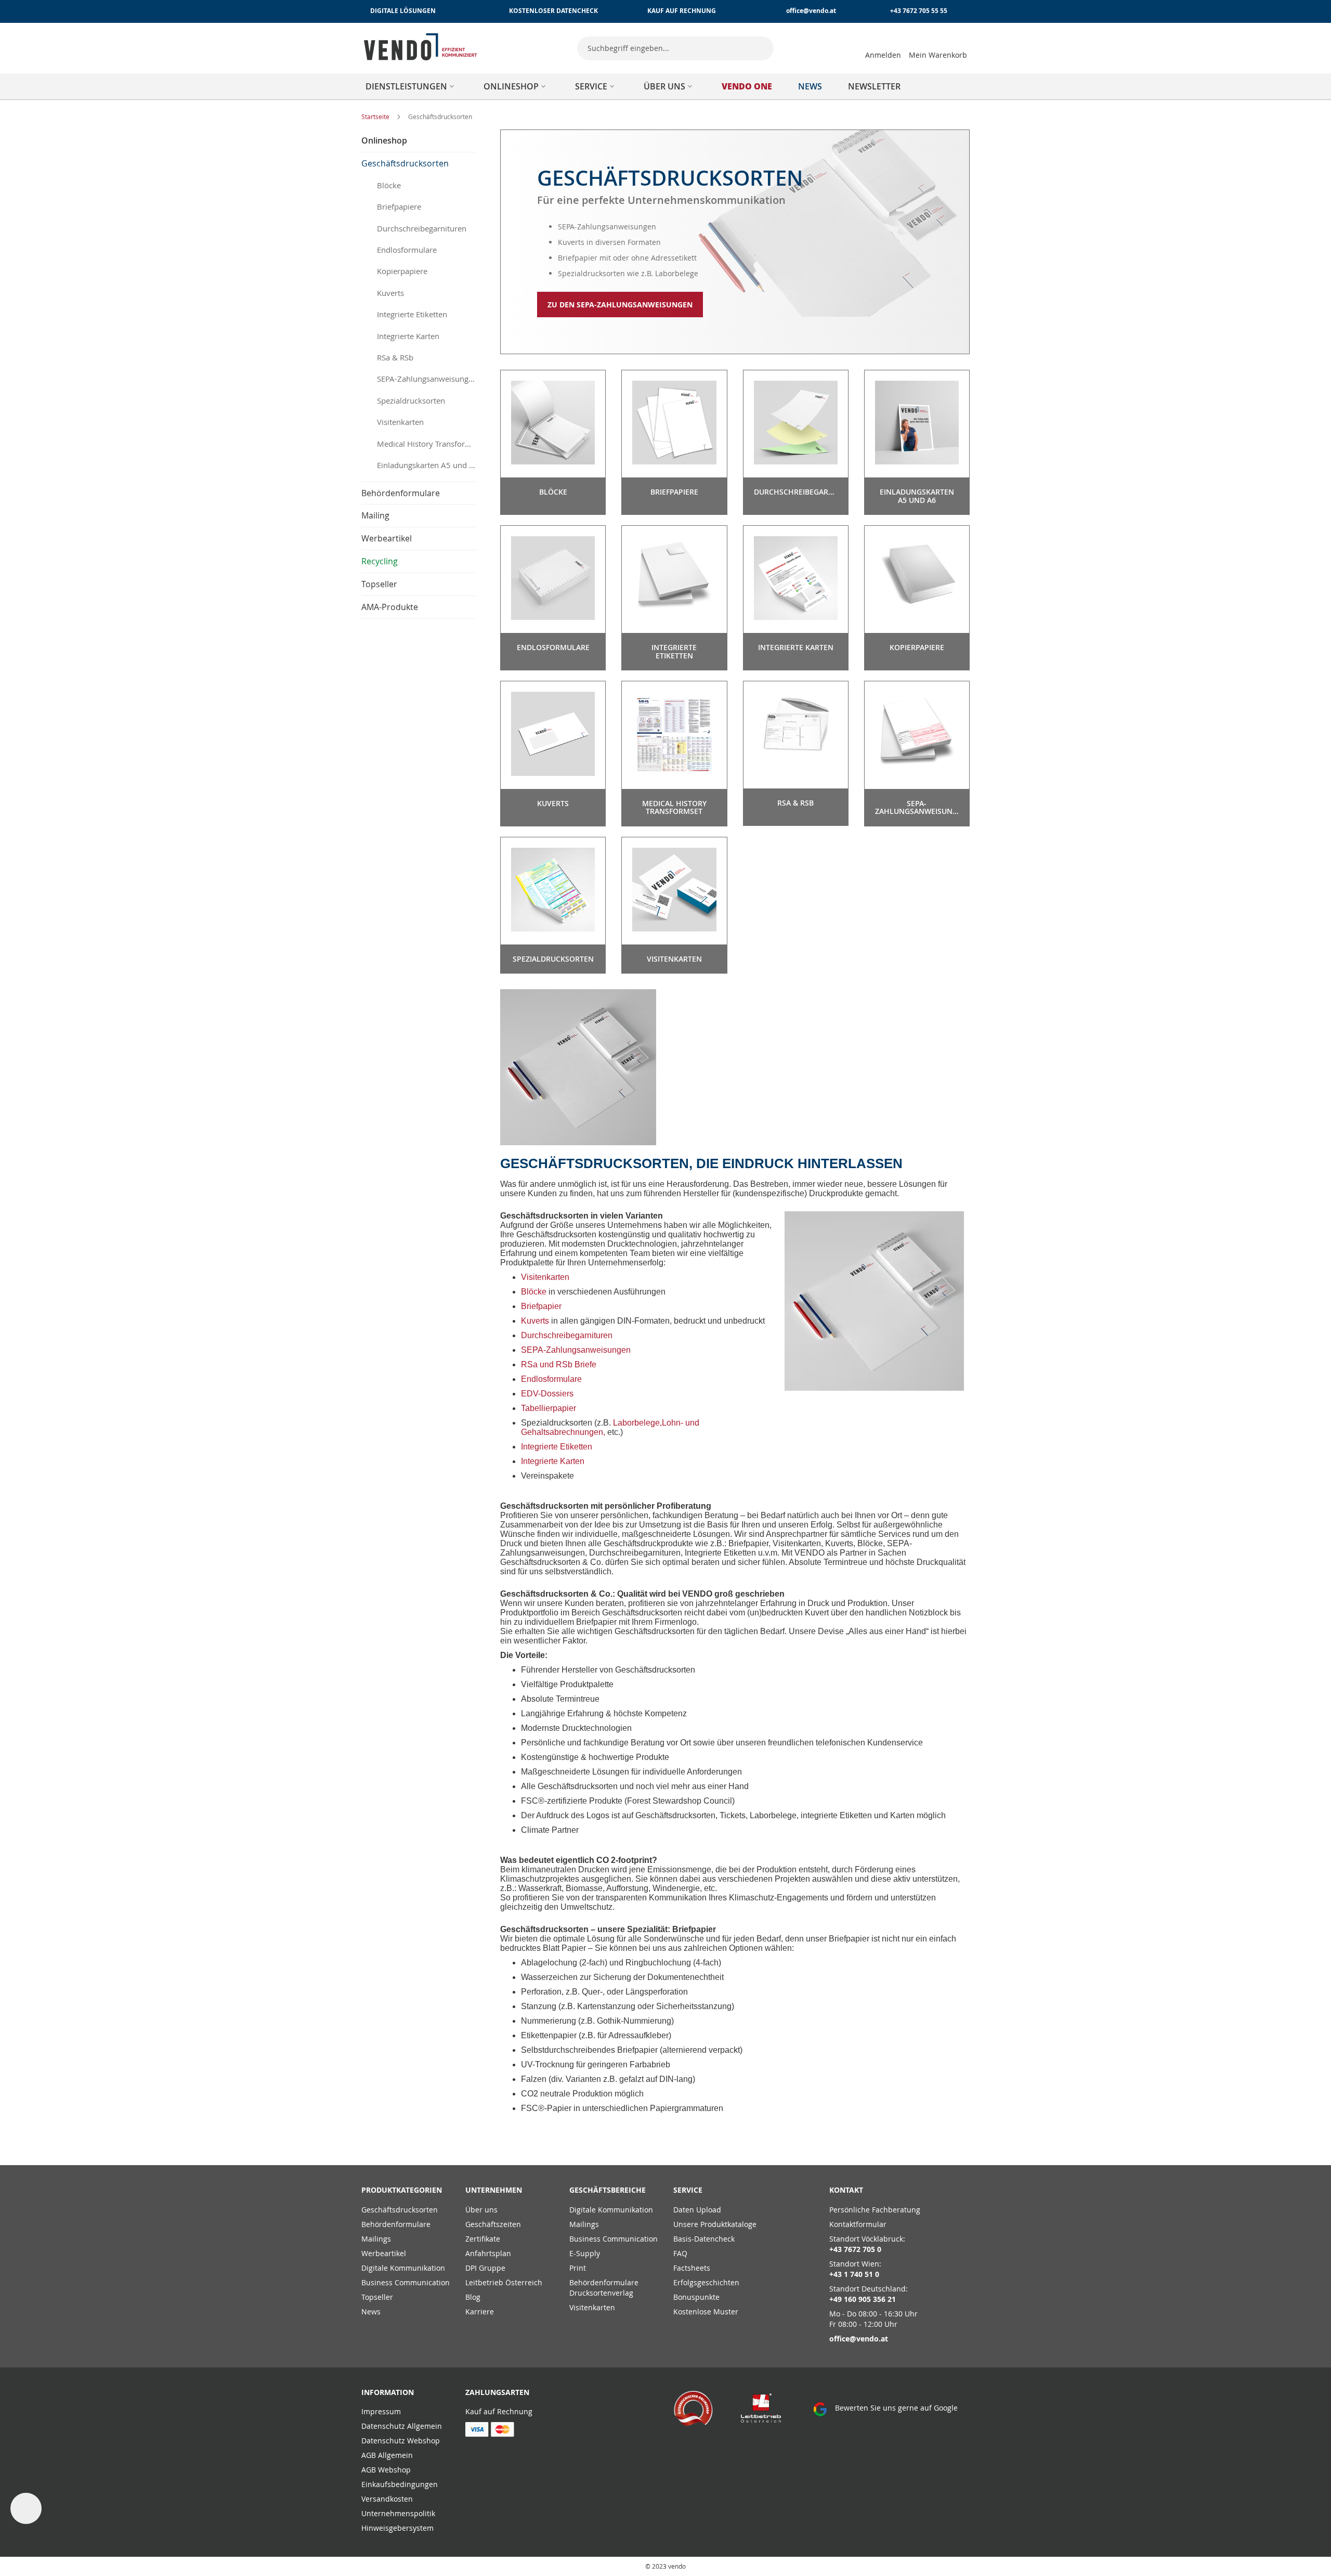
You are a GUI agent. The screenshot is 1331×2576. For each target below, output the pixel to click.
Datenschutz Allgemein (402, 2426)
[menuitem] (412, 86)
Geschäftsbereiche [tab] (608, 2190)
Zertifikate (483, 2239)
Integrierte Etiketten (557, 1447)
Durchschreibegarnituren (567, 1335)
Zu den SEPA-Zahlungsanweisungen (620, 305)
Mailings (376, 2239)
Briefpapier (541, 1306)
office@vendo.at (811, 11)
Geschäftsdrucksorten (400, 2210)
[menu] (665, 86)
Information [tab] (388, 2392)
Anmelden (883, 55)
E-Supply (585, 2253)
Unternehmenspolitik (398, 2513)
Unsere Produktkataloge (715, 2224)
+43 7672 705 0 (855, 2249)
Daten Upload (697, 2210)
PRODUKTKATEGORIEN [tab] (402, 2190)
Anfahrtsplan (488, 2253)
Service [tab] (688, 2190)
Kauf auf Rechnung (499, 2411)
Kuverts (535, 1321)
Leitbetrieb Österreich (504, 2282)
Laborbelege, (637, 1423)
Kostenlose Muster (706, 2312)
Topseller (377, 2297)
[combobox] (675, 48)
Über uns (481, 2210)
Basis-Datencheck (704, 2239)
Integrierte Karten (553, 1461)
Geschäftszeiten (493, 2224)
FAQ (680, 2253)
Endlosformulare (551, 1379)
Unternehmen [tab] (494, 2190)
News (371, 2312)
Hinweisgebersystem (397, 2528)
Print (578, 2268)
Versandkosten (387, 2499)
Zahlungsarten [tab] (497, 2392)
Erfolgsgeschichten (706, 2282)
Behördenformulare (396, 2224)
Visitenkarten (545, 1277)
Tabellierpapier (549, 1408)
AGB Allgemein (387, 2455)
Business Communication (406, 2282)
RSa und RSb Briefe (559, 1364)
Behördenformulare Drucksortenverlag (604, 2288)
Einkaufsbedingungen (400, 2484)
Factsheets (692, 2268)
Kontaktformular (858, 2224)
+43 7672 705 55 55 (919, 11)
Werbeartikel (384, 2253)
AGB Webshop (386, 2470)
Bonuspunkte (696, 2297)
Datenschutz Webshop (401, 2441)
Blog (473, 2297)
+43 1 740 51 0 (854, 2274)
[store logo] (421, 47)
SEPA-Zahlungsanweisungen (576, 1350)
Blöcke (534, 1292)
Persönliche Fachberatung (875, 2210)
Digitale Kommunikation (403, 2268)
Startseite (376, 116)
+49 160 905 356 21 (863, 2299)
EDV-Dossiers (547, 1394)
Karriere (480, 2312)
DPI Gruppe (485, 2268)
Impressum (381, 2411)
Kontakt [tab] (846, 2190)
